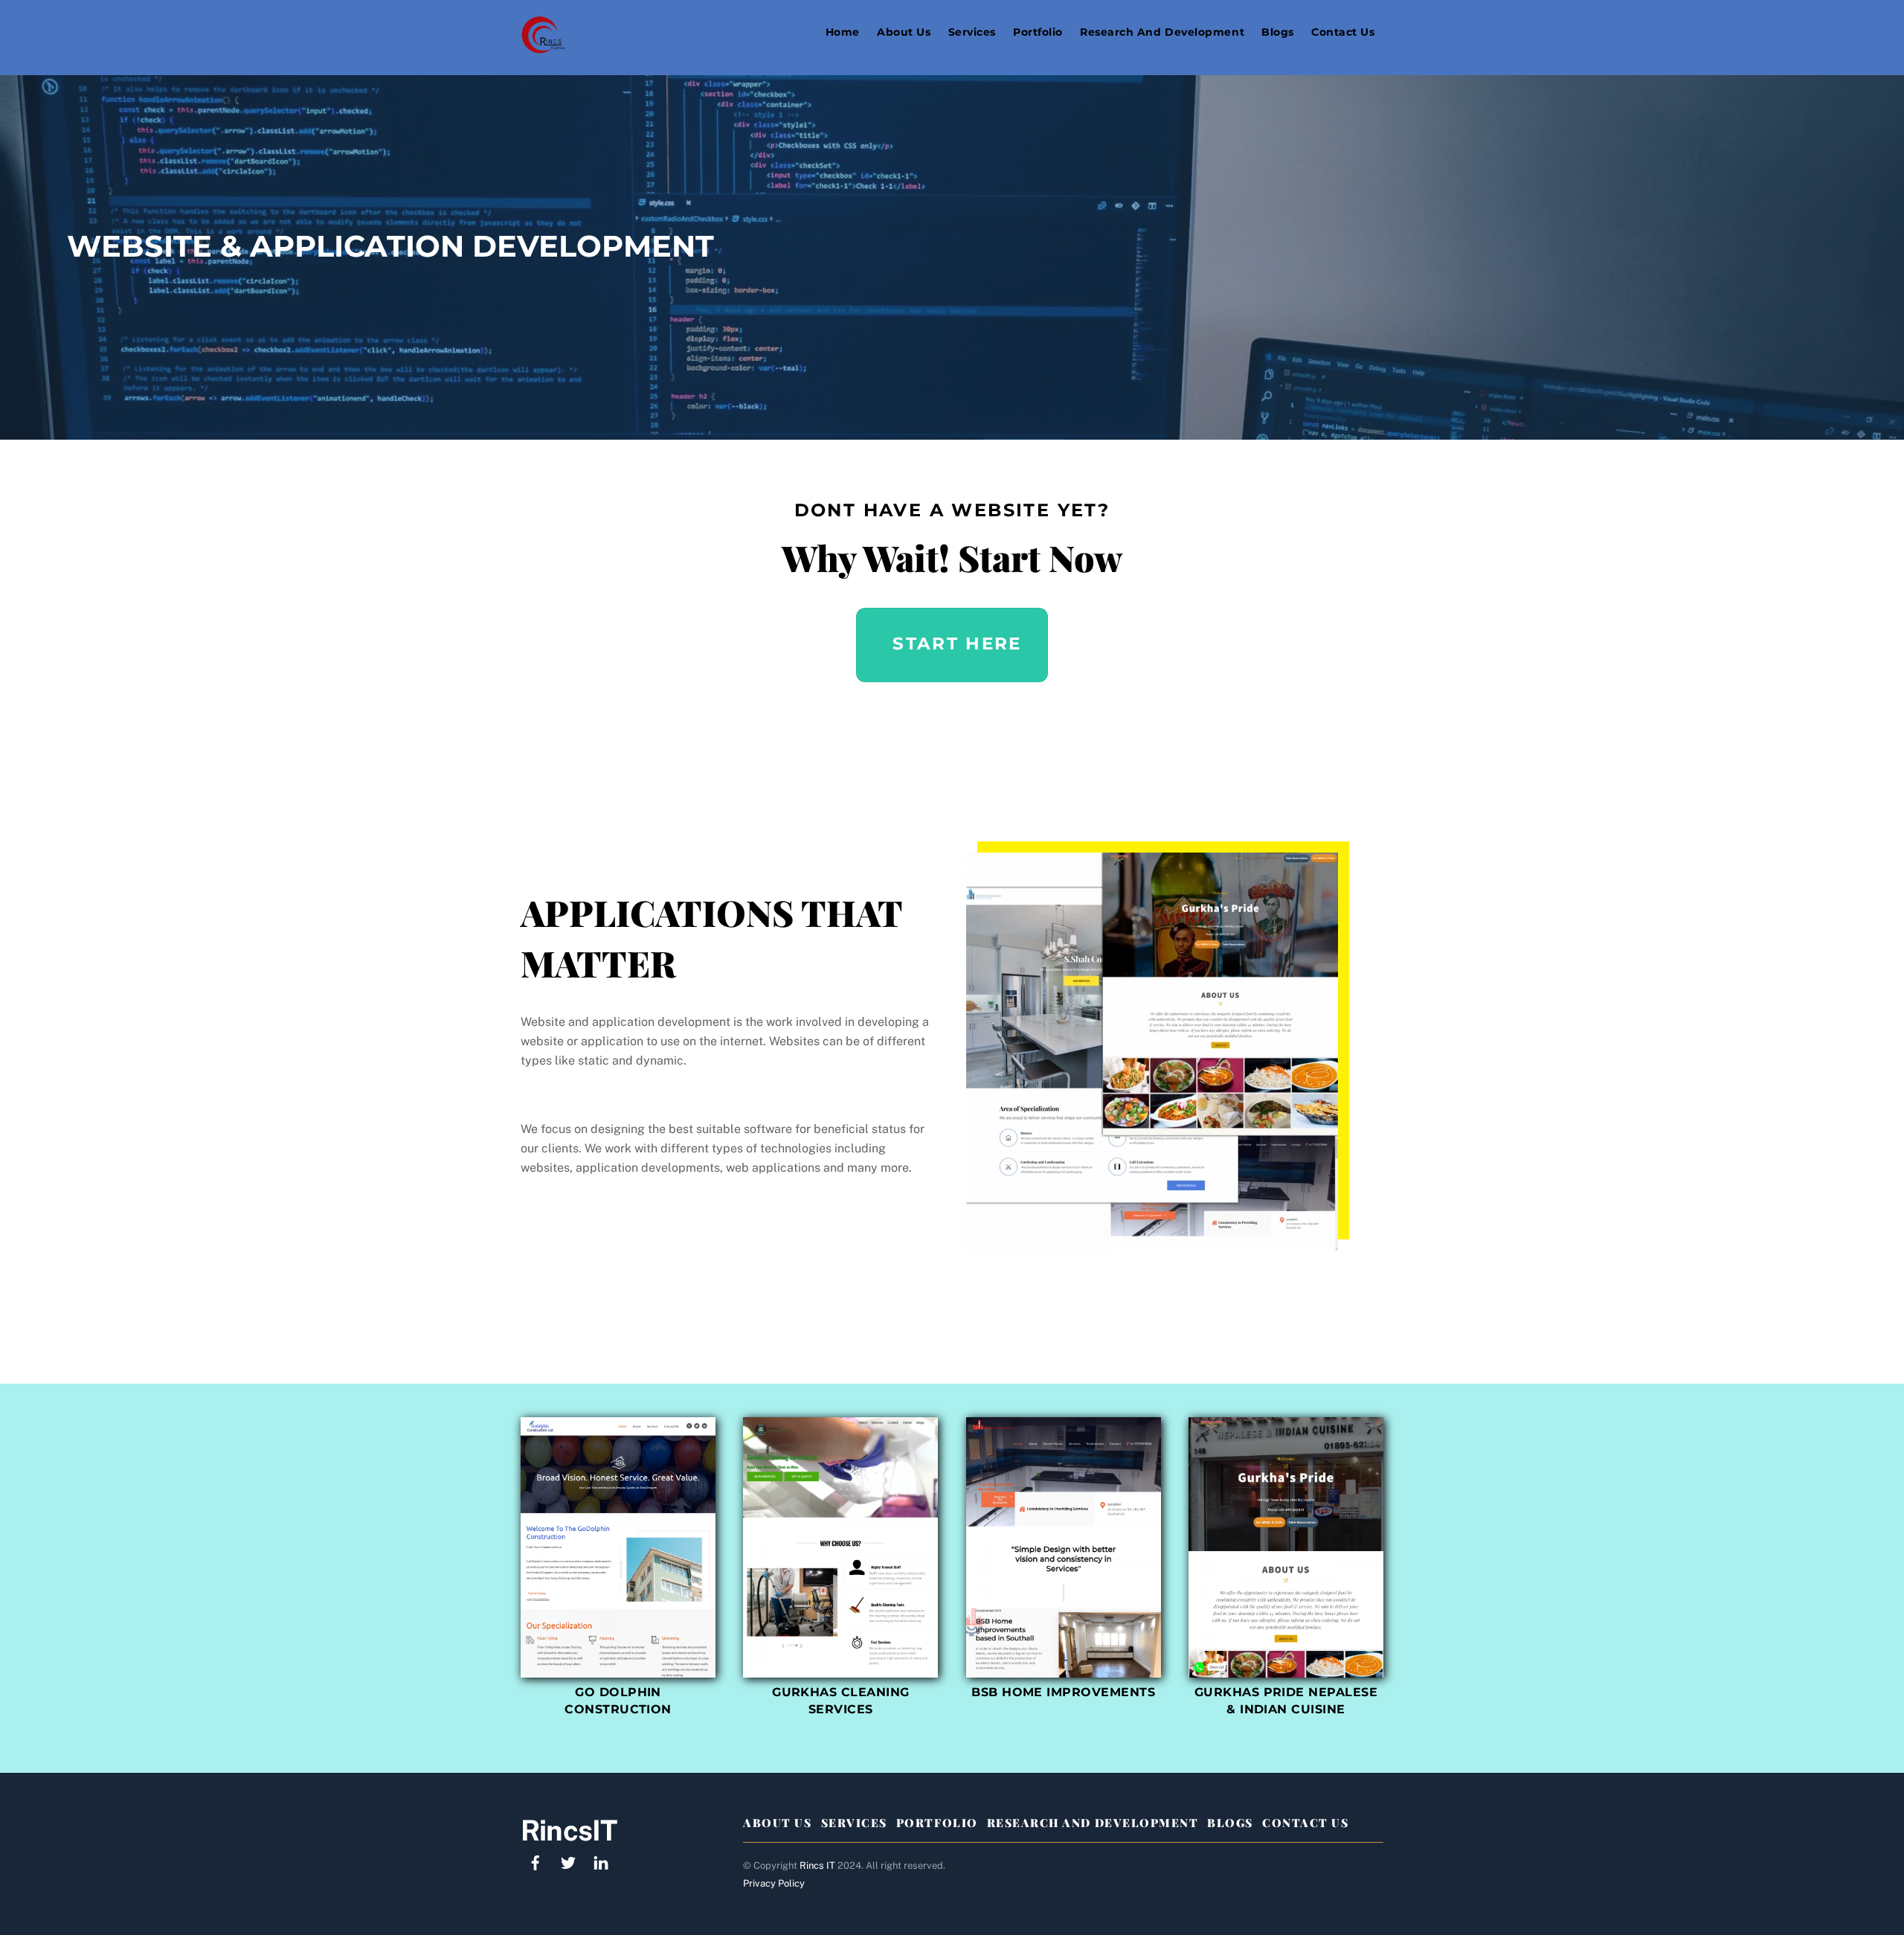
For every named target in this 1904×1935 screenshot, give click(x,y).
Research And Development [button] (1093, 1823)
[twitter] (568, 1861)
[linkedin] (601, 1861)
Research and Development (1162, 32)
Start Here (957, 644)
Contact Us (1343, 32)
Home (843, 32)
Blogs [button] (1230, 1823)
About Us (904, 32)
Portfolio (1038, 32)
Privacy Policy (774, 1883)
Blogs (1278, 32)
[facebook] (535, 1861)
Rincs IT (817, 1865)
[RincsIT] (543, 46)
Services (972, 32)
